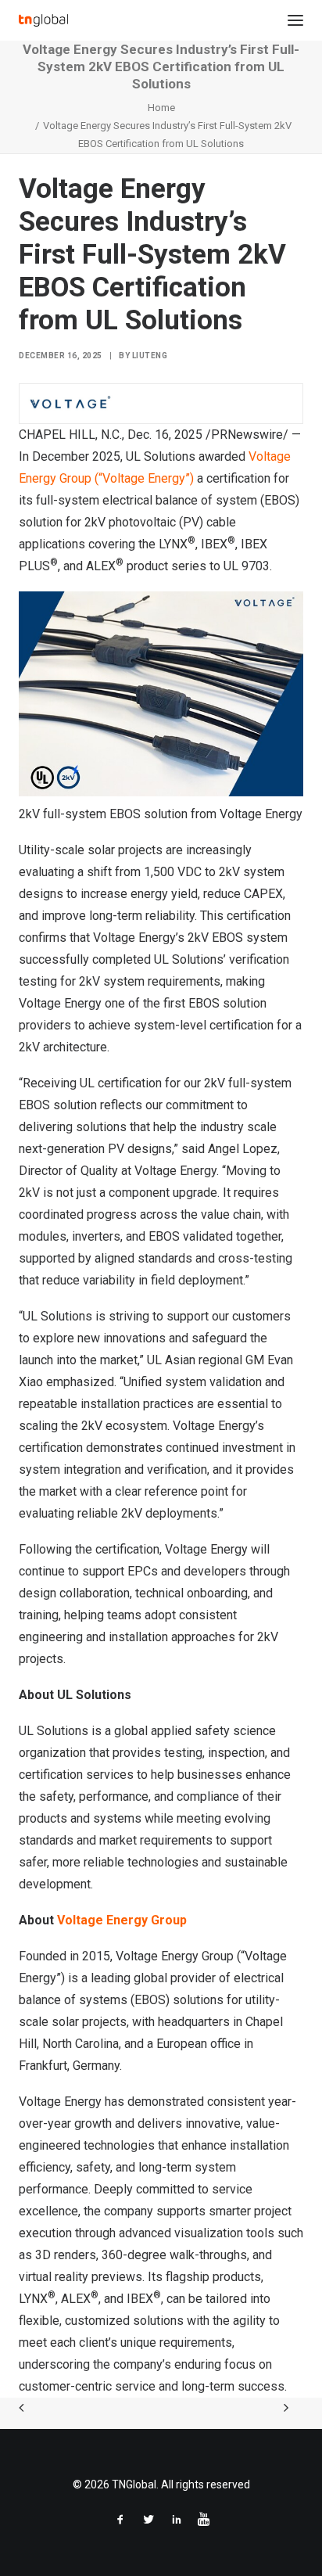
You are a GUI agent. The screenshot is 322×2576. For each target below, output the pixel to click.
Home (161, 108)
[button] (295, 20)
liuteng (150, 356)
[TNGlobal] (43, 20)
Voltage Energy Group (122, 1920)
